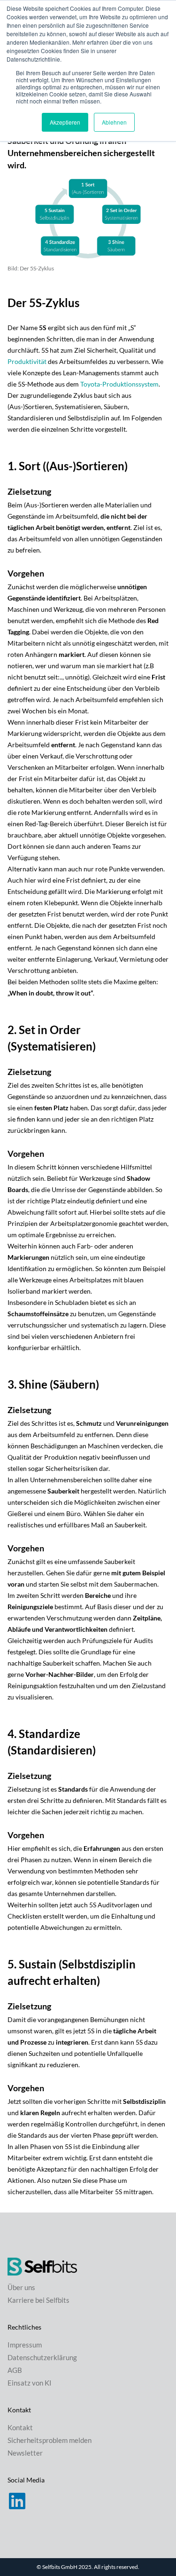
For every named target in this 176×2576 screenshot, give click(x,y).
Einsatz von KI (30, 2383)
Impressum (25, 2345)
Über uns (21, 2287)
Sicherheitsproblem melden (50, 2440)
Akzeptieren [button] (65, 122)
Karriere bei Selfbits (38, 2300)
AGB (15, 2370)
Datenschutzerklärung (42, 2357)
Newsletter (25, 2453)
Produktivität (27, 361)
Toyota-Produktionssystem (119, 384)
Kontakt (20, 2427)
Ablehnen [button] (114, 122)
